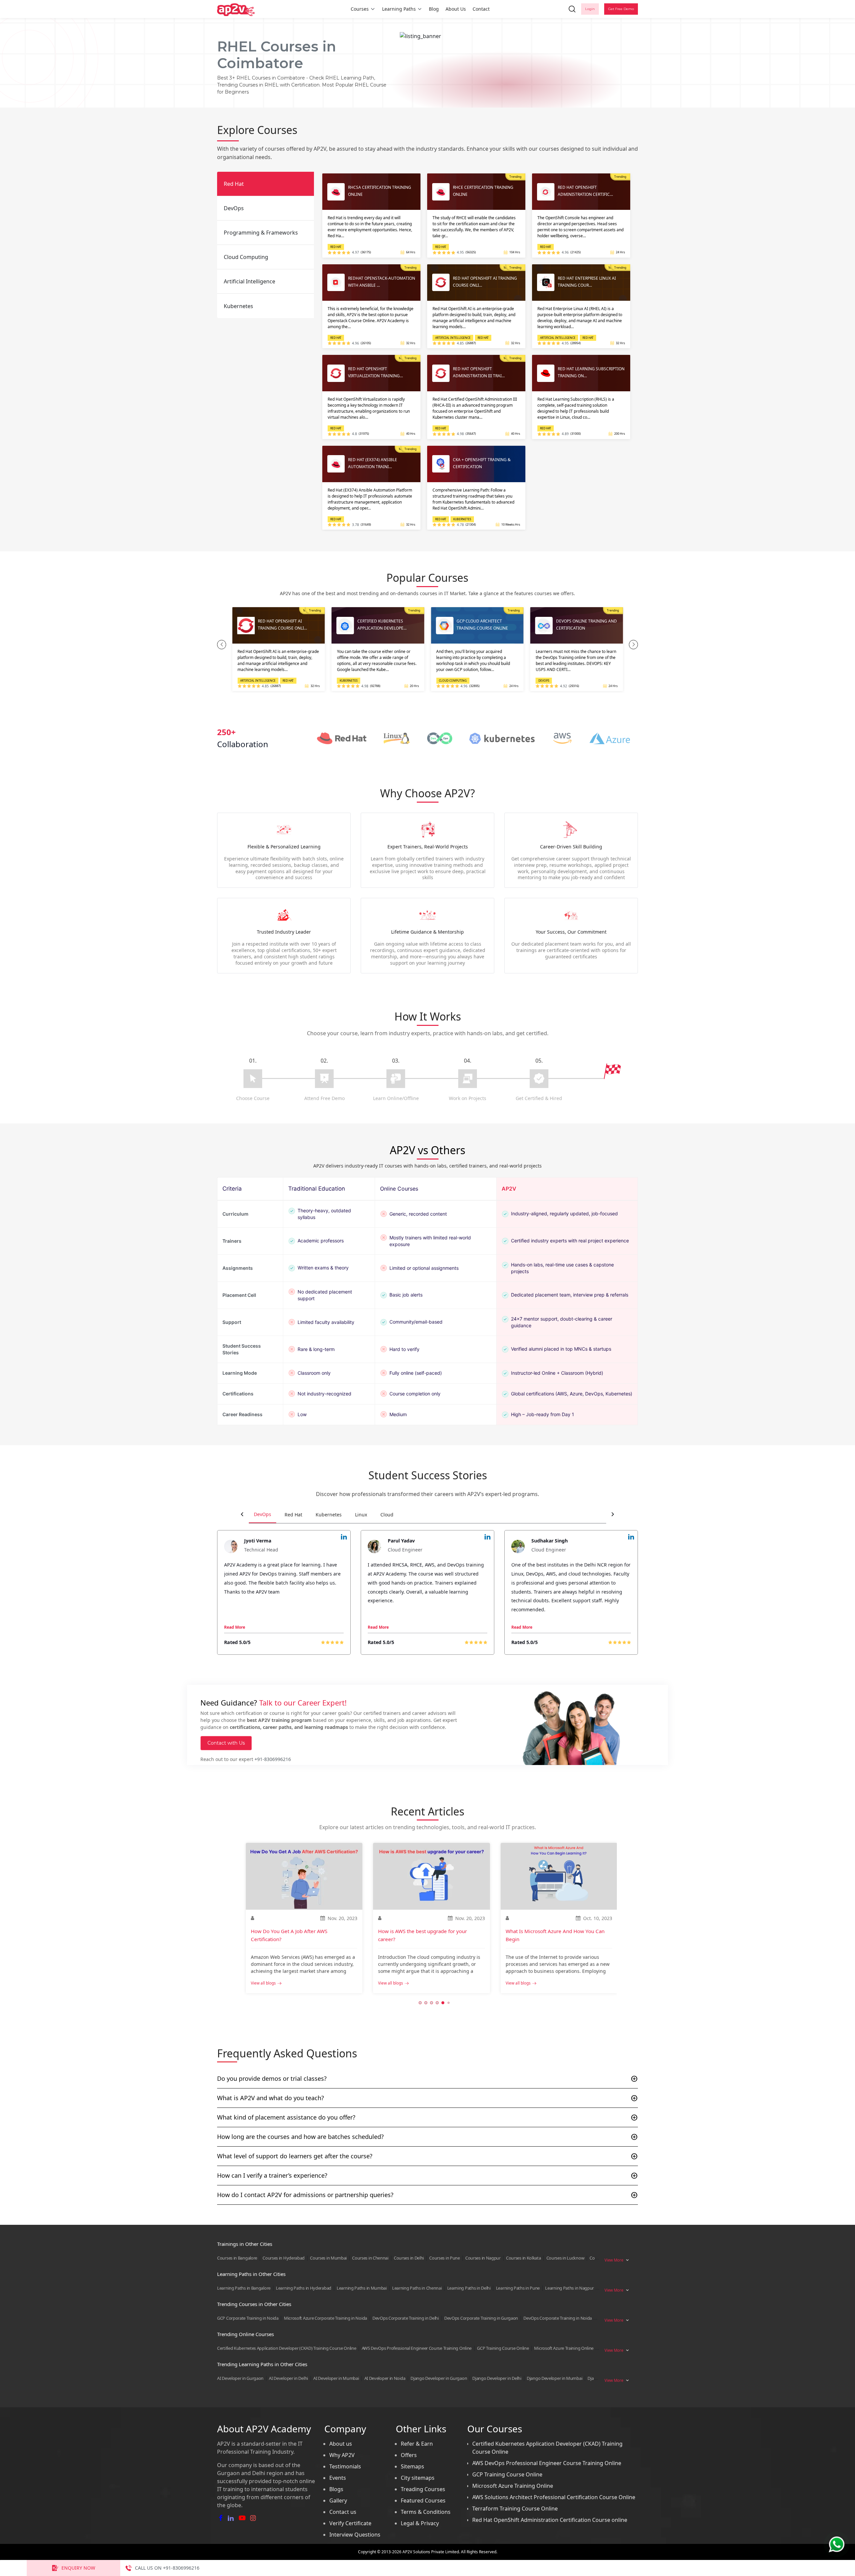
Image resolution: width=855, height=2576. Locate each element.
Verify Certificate (350, 2523)
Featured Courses (423, 2500)
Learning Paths (399, 9)
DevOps (263, 1514)
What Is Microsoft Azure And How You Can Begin (555, 1935)
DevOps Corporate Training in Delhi (406, 2318)
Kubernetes (329, 1515)
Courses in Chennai (370, 2258)
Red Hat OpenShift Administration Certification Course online (550, 2520)
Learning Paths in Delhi (469, 2288)
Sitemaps (412, 2466)
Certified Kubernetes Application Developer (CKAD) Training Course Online (287, 2348)
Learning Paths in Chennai (417, 2288)
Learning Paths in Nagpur (569, 2288)
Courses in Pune (445, 2258)
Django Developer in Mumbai (554, 2378)
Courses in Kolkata (524, 2258)
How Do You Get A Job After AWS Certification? (289, 1935)
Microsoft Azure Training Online (564, 2348)
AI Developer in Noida (385, 2378)
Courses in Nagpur (483, 2258)
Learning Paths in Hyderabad (304, 2288)
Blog (434, 9)
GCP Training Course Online (503, 2348)
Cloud (387, 1515)
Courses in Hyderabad (284, 2258)
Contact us (343, 2512)
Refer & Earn (417, 2444)
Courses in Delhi (409, 2258)
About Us (456, 9)
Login (590, 9)
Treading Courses (423, 2489)
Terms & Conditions (426, 2512)
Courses (360, 9)
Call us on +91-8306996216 (167, 2568)
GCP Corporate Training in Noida (248, 2318)
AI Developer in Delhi (288, 2378)
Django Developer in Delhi (497, 2378)
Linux (361, 1515)
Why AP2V (342, 2455)
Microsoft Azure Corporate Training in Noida (325, 2318)
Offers (409, 2455)
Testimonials (345, 2466)
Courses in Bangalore (237, 2258)
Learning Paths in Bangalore (244, 2288)
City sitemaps (418, 2478)
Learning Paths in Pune (518, 2288)
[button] (222, 645)
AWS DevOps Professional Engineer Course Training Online (417, 2348)
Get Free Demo (621, 9)
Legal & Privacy (420, 2523)
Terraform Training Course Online (515, 2509)
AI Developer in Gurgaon (240, 2378)
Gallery (338, 2500)
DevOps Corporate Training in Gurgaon (481, 2318)
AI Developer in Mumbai (336, 2378)
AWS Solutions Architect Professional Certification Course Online (554, 2497)
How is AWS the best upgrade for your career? (422, 1935)
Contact (481, 9)
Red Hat (293, 1515)
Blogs (336, 2489)
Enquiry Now (78, 2568)
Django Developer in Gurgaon (439, 2378)
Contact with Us (226, 1743)
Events (338, 2478)
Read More (235, 1627)
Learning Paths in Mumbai (362, 2288)
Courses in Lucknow (565, 2258)
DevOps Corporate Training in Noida (558, 2318)
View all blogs (263, 1983)
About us (341, 2444)
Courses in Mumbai (328, 2258)
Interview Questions (355, 2535)
